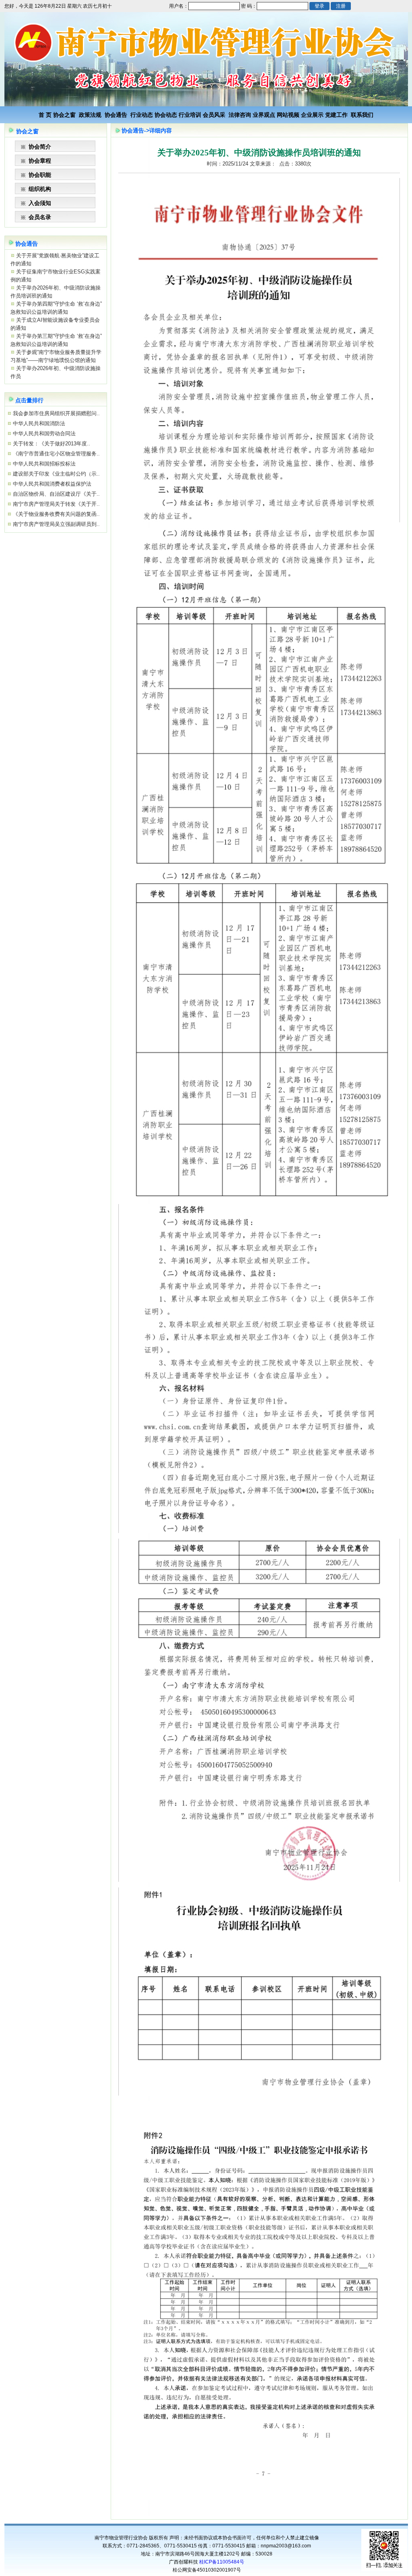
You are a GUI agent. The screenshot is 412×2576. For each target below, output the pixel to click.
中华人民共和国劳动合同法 (43, 433)
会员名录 (40, 217)
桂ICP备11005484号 (222, 2562)
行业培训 (190, 115)
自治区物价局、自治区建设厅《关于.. (56, 494)
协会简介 (40, 147)
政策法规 (90, 115)
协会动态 (166, 115)
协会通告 (116, 115)
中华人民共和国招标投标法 (43, 464)
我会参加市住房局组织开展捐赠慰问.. (56, 413)
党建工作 (336, 115)
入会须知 (40, 203)
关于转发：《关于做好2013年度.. (51, 444)
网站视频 (288, 115)
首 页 (45, 115)
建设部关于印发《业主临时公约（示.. (56, 474)
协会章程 (40, 161)
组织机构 (40, 189)
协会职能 (40, 175)
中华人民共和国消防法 (38, 423)
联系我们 (362, 115)
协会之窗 (64, 115)
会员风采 (214, 115)
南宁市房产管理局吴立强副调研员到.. (56, 524)
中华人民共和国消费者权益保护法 (51, 484)
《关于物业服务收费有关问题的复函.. (56, 514)
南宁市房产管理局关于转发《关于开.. (56, 504)
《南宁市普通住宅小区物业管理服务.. (56, 454)
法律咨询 (240, 115)
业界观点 (264, 115)
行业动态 (142, 115)
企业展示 (312, 115)
